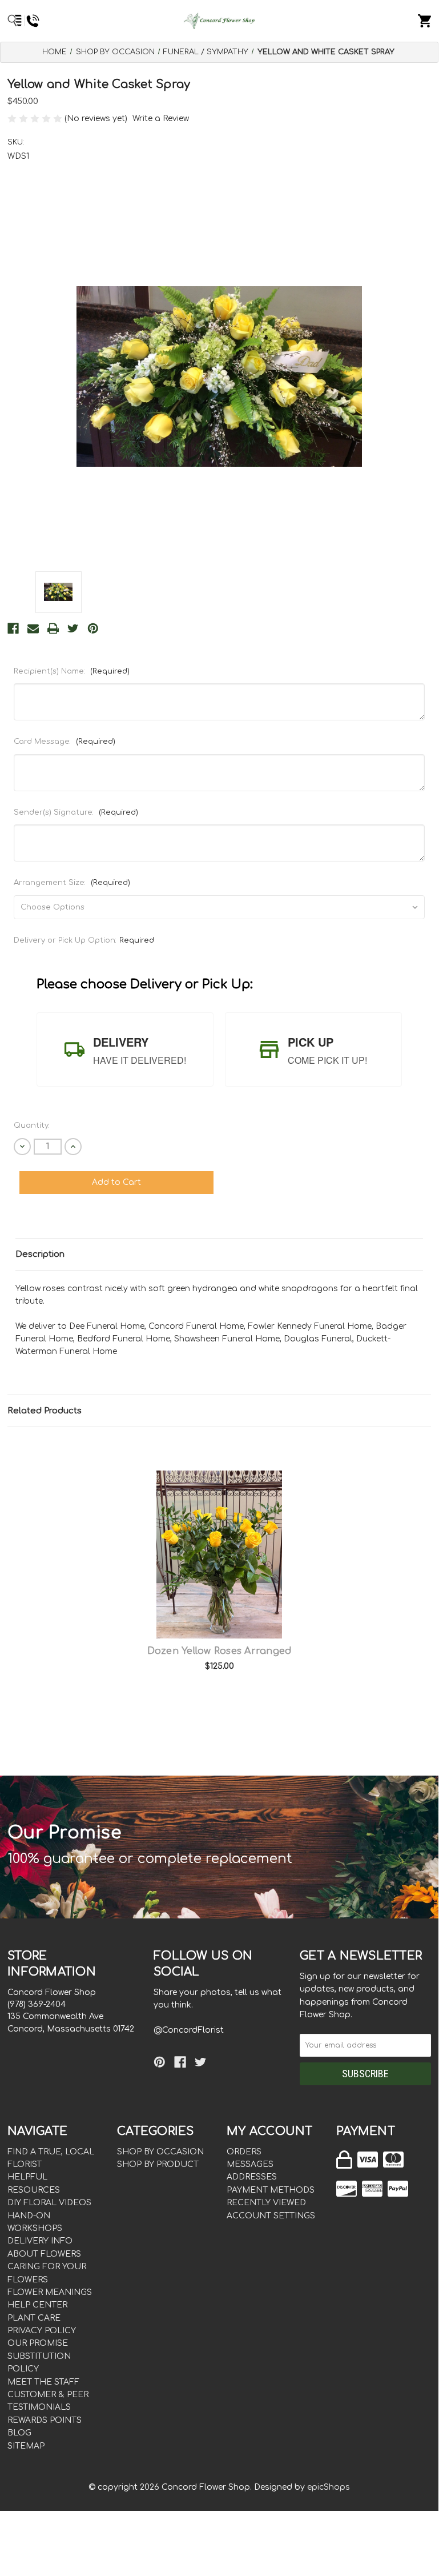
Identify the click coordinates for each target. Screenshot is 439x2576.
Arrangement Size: (72, 883)
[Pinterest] (93, 628)
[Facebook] (13, 628)
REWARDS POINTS (45, 2420)
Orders (244, 2152)
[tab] (125, 1049)
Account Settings (271, 2216)
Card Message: (65, 742)
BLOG (19, 2433)
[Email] (33, 628)
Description (40, 1254)
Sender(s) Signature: (76, 812)
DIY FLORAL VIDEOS (49, 2203)
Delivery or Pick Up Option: (84, 940)
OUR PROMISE (38, 2343)
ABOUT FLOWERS (44, 2254)
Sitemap (26, 2446)
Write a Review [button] (161, 119)
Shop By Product (158, 2164)
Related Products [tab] (45, 1411)
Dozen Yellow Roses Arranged (219, 1651)
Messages (250, 2164)
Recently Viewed (266, 2203)
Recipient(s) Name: (72, 671)
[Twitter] (73, 628)
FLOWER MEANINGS (50, 2292)
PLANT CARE (34, 2318)
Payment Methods (271, 2190)
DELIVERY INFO (40, 2241)
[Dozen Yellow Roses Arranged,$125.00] (219, 1555)
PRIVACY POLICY (42, 2331)
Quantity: (32, 1125)
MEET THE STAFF (43, 2382)
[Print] (53, 628)
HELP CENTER (37, 2305)
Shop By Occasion (160, 2152)
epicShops (329, 2487)
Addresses (252, 2177)
